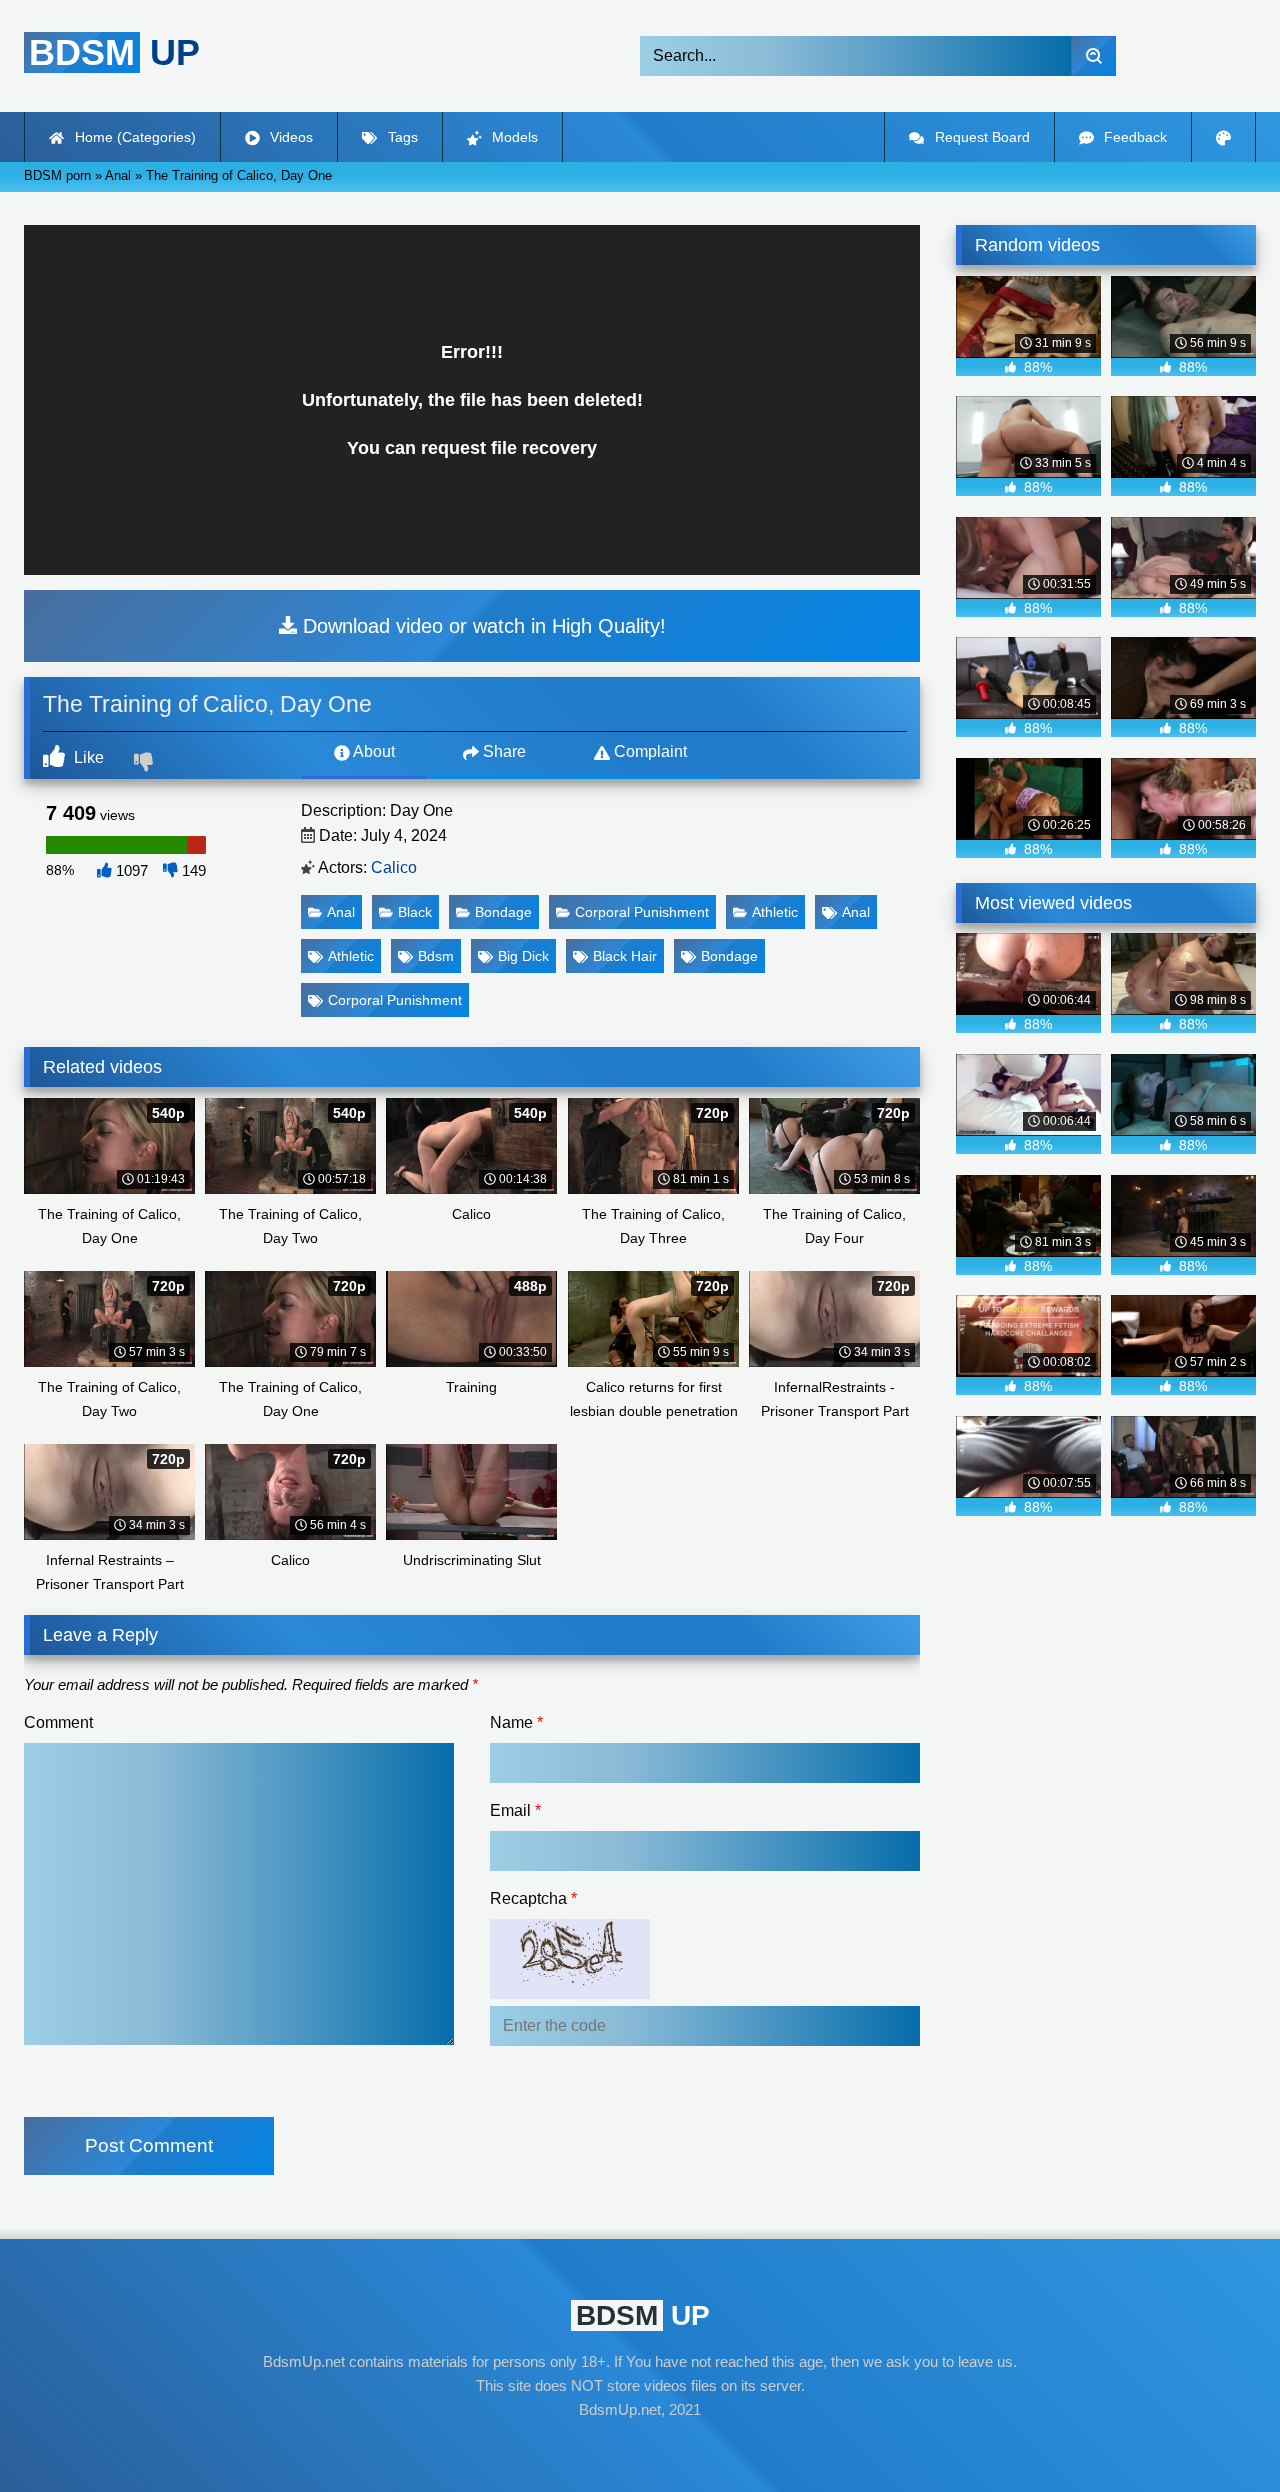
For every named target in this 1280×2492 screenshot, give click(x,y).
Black (415, 912)
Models (513, 137)
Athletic (775, 912)
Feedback (1133, 137)
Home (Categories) (133, 137)
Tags (401, 137)
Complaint (648, 751)
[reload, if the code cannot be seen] (570, 1993)
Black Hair (625, 956)
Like (87, 757)
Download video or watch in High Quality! (481, 626)
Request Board (980, 137)
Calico (394, 867)
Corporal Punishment (642, 912)
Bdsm (436, 956)
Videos (289, 137)
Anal (341, 912)
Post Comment (149, 2145)
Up (114, 52)
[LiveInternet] (640, 2448)
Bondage (503, 912)
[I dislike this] (146, 764)
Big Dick (523, 956)
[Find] (1093, 56)
